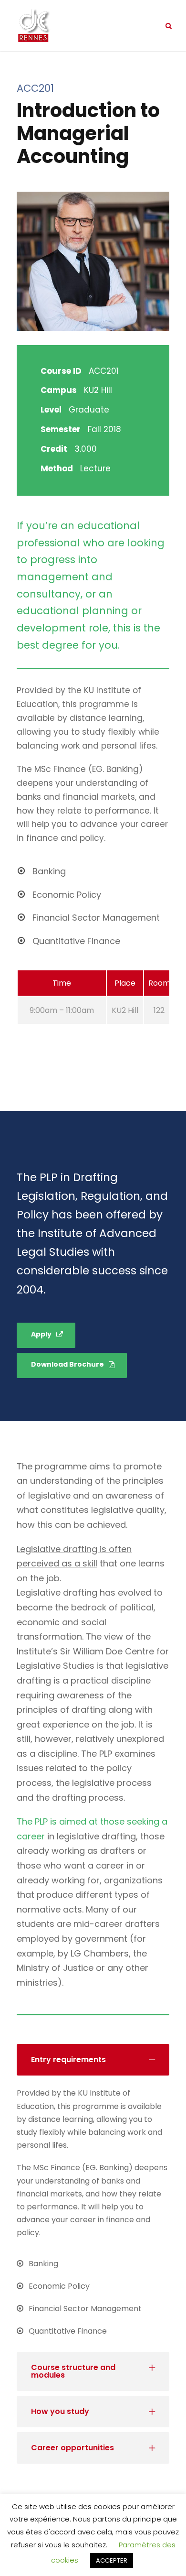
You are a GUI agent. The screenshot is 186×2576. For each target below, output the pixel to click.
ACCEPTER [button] (112, 2560)
